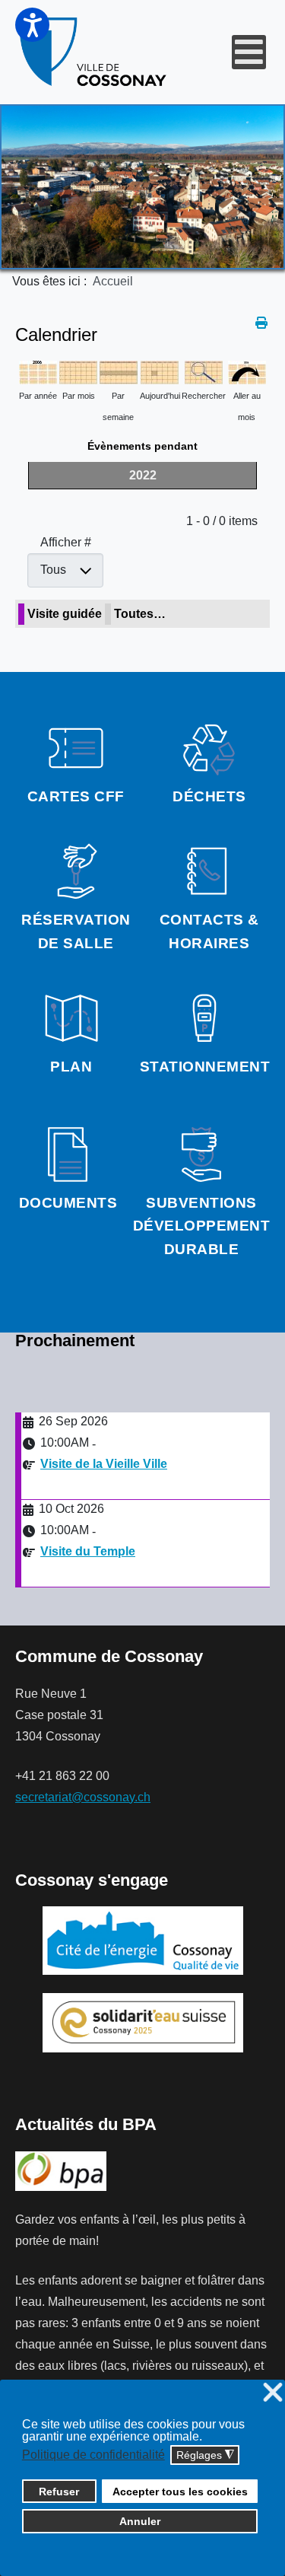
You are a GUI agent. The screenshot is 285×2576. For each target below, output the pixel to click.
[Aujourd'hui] (160, 371)
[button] (32, 25)
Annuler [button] (140, 2521)
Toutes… (140, 614)
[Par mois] (78, 371)
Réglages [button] (205, 2455)
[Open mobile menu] (249, 52)
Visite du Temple (88, 1551)
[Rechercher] (204, 371)
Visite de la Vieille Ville (104, 1464)
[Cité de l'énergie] (142, 1941)
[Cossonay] (94, 52)
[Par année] (38, 371)
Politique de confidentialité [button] (93, 2455)
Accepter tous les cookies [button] (180, 2492)
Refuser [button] (59, 2492)
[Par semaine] (119, 371)
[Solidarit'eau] (143, 2022)
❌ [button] (273, 2393)
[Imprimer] (263, 323)
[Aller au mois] (247, 371)
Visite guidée (65, 614)
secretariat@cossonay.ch (83, 1797)
